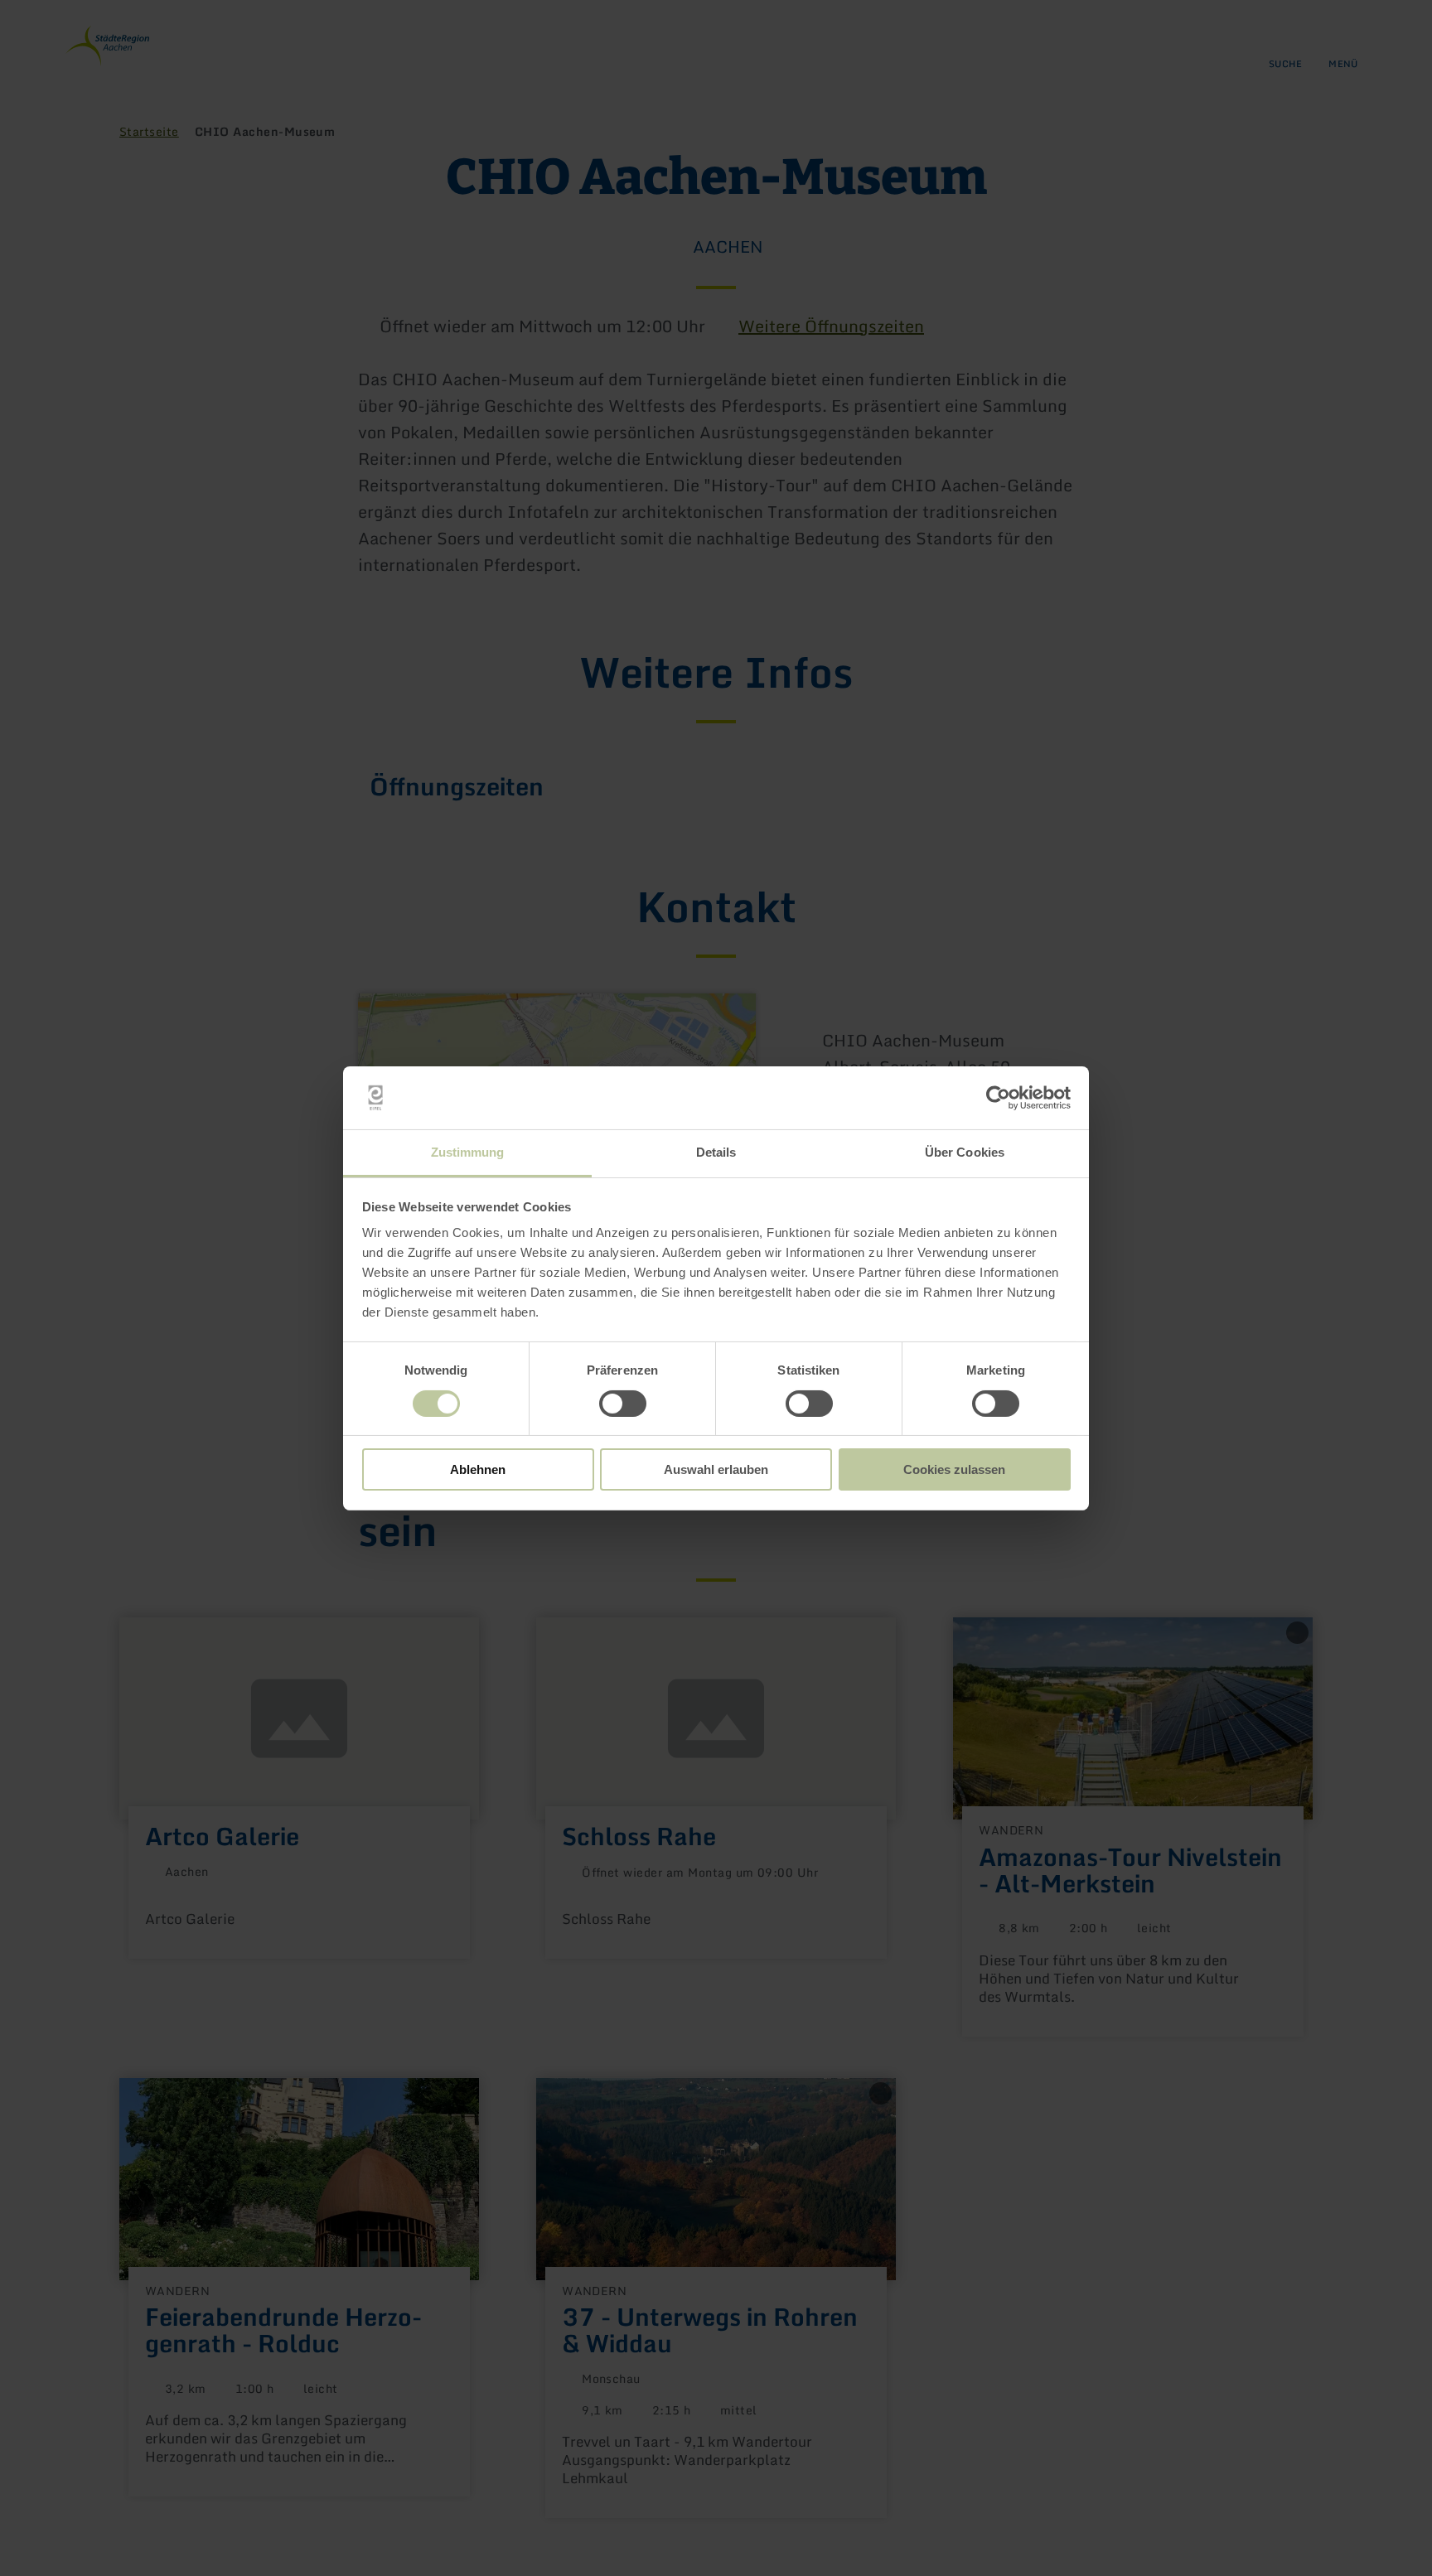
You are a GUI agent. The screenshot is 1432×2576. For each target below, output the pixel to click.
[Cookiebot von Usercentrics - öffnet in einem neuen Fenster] (998, 1098)
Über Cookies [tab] (965, 1152)
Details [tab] (716, 1152)
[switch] (623, 1404)
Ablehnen (478, 1469)
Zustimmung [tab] (468, 1152)
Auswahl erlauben (716, 1469)
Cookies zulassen (954, 1469)
